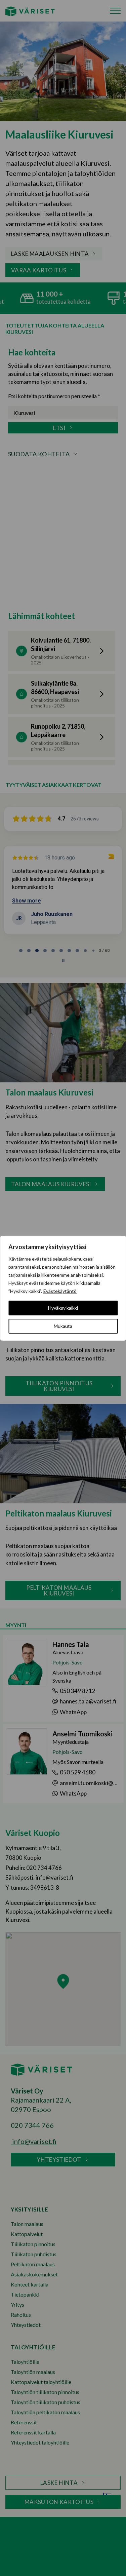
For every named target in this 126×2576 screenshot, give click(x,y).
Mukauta (63, 1326)
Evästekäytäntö (60, 1291)
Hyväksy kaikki (63, 1308)
